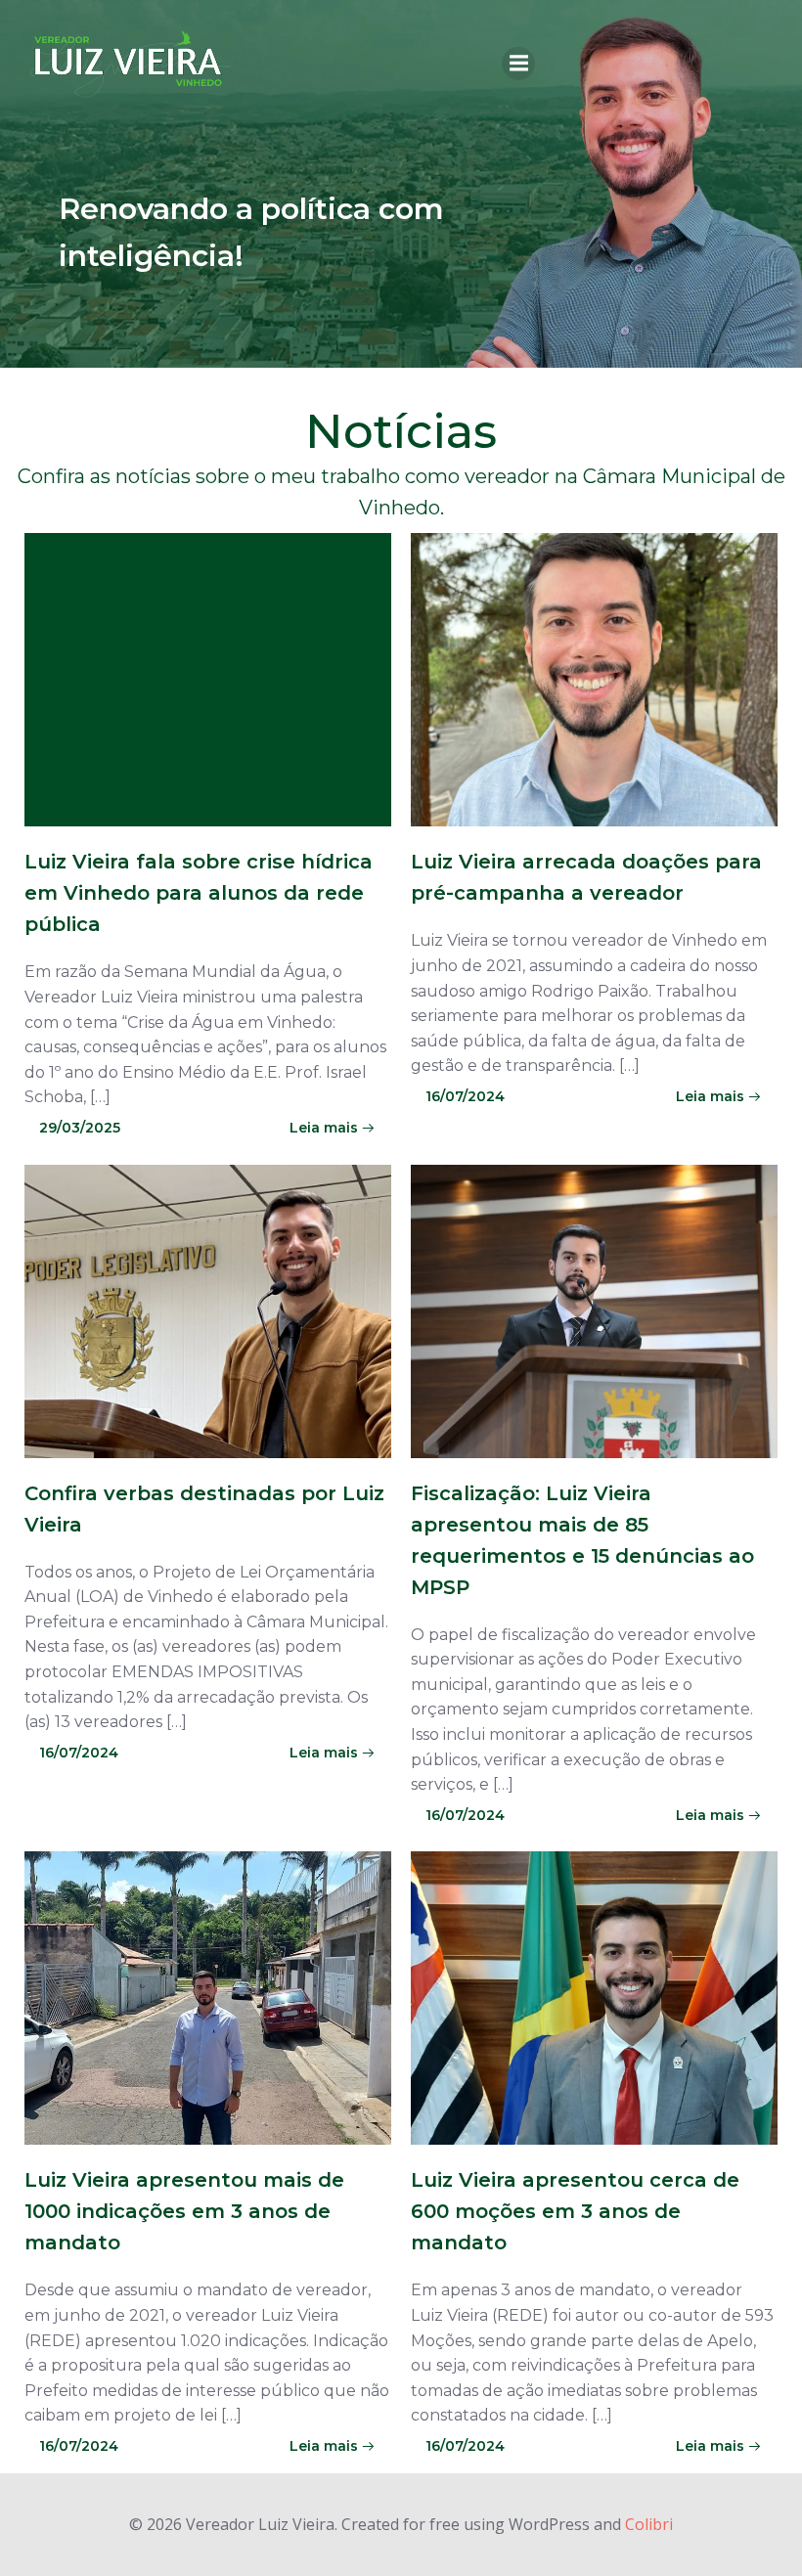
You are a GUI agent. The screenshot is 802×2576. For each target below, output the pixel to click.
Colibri (649, 2524)
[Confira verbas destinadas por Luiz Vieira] (208, 1310)
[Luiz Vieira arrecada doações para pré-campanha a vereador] (594, 679)
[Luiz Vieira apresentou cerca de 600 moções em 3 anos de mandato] (594, 1997)
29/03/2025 (80, 1128)
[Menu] (518, 64)
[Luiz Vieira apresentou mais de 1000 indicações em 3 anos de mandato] (208, 1997)
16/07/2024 (465, 1096)
